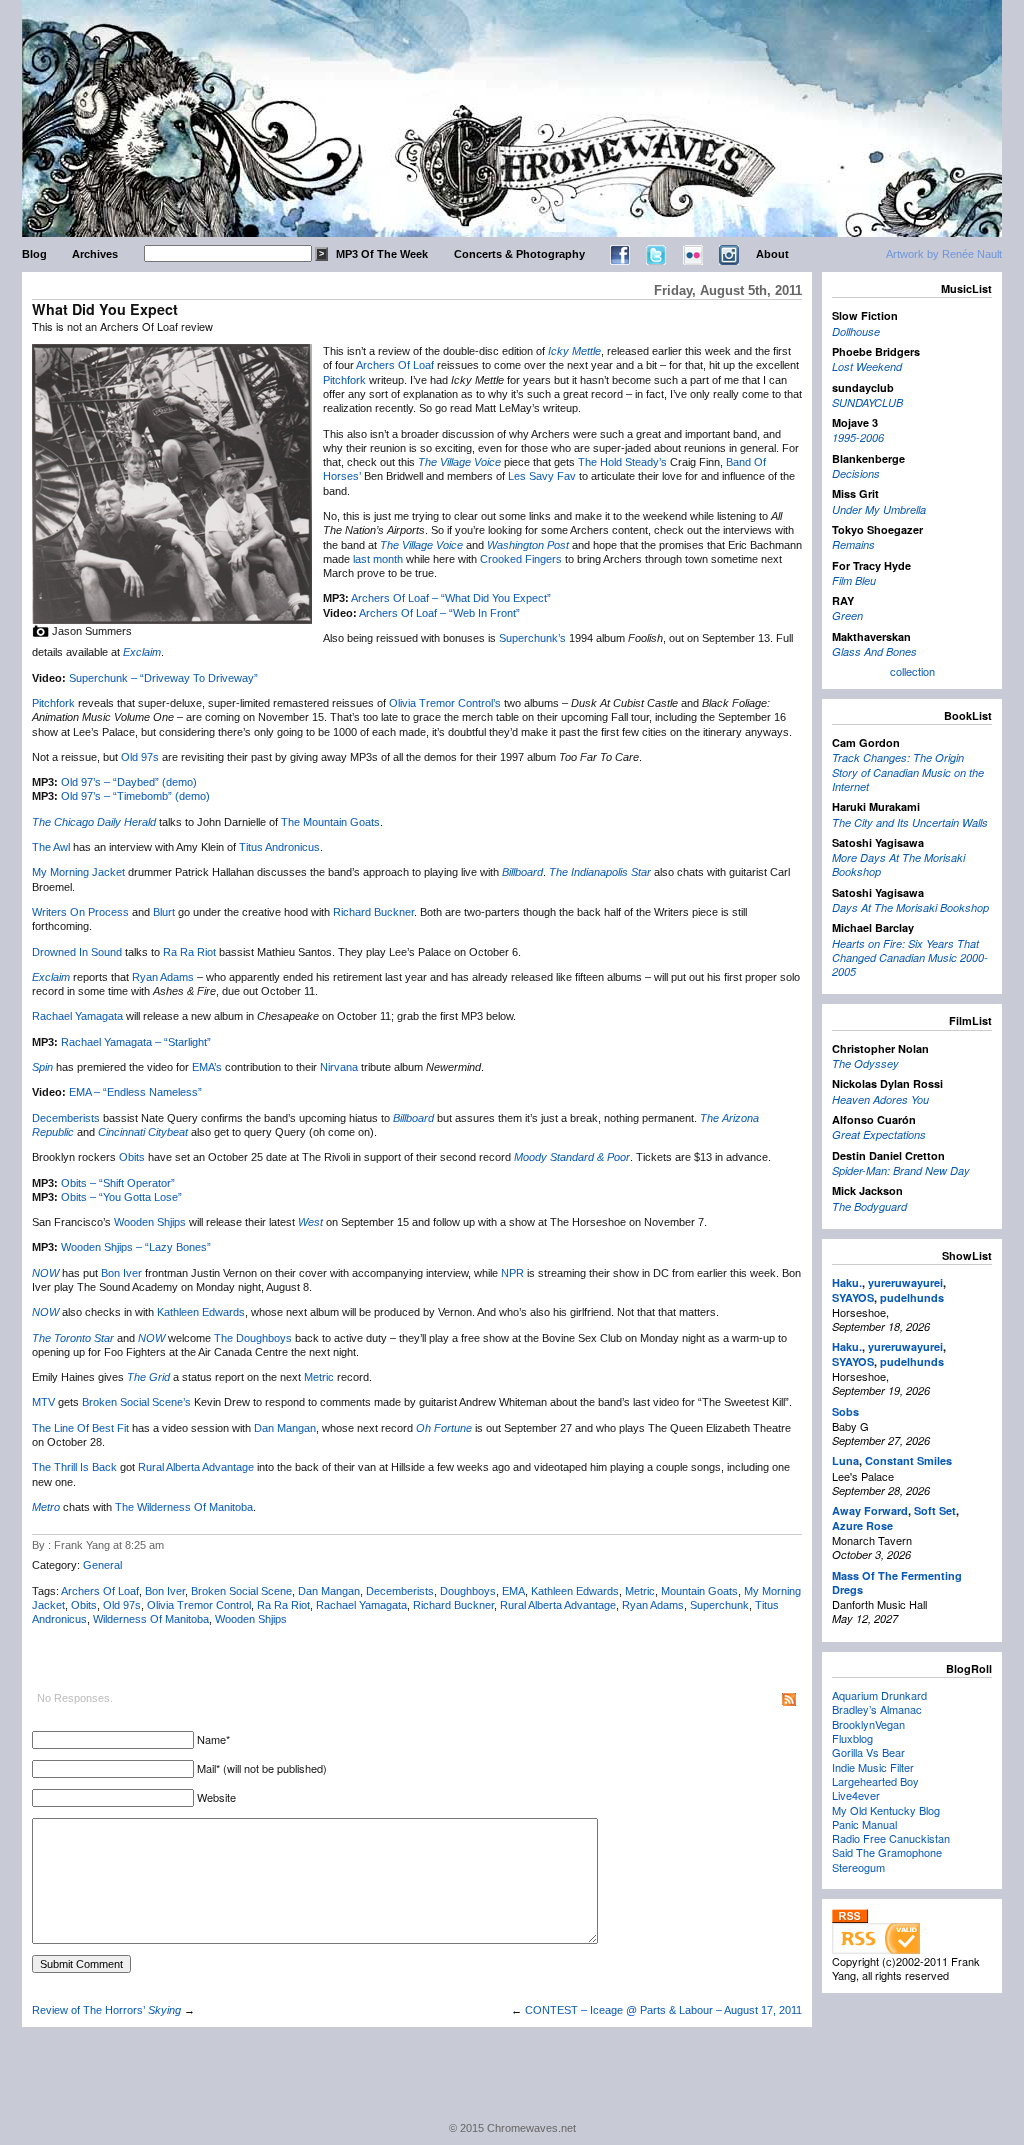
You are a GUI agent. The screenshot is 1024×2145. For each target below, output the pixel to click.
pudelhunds (912, 1297)
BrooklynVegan (868, 1724)
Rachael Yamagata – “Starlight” (136, 1042)
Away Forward (870, 1510)
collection (912, 671)
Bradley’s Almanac (877, 1709)
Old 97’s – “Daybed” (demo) (129, 782)
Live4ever (856, 1795)
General (102, 1565)
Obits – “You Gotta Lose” (121, 1197)
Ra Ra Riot (189, 952)
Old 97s (140, 757)
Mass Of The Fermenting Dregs (897, 1582)
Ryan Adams (163, 977)
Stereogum (858, 1867)
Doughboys (468, 1591)
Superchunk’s (532, 638)
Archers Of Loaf (395, 365)
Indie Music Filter (873, 1767)
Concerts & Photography (519, 254)
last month (378, 559)
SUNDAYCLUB (867, 402)
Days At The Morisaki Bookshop (910, 907)
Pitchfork (344, 380)
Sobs (845, 1411)
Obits (132, 1157)
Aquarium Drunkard (879, 1695)
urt (168, 912)
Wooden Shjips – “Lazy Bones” (136, 1247)
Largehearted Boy (875, 1781)
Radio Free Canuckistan (891, 1838)
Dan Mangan (285, 1428)
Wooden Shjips (150, 1222)
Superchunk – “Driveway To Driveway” (163, 678)
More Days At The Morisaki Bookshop (898, 864)
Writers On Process (80, 912)
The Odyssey (865, 1063)
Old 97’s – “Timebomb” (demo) (135, 796)
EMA (513, 1591)
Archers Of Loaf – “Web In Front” (439, 613)
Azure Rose (862, 1525)
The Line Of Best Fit (80, 1428)
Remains (853, 544)
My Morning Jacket (78, 872)
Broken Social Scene (241, 1591)
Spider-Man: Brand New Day (901, 1170)
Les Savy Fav (542, 476)
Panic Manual (864, 1824)
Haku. (847, 1282)
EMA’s (207, 1067)
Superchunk (719, 1605)
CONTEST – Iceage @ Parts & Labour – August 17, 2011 (663, 2010)
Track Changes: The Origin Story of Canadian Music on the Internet (908, 772)
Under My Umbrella (879, 509)
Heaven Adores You (880, 1099)
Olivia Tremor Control (199, 1605)
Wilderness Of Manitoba (151, 1619)
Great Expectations (879, 1134)
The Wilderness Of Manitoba (184, 1507)
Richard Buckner (373, 912)
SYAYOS (853, 1297)
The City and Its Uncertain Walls (910, 822)
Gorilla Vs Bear (868, 1752)
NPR (512, 1273)
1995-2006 (858, 437)
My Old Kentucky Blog (886, 1810)
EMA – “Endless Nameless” (135, 1092)
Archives (95, 254)
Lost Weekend (867, 366)
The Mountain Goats (330, 822)
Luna (845, 1460)
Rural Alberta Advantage (196, 1467)
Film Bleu (854, 580)
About (772, 254)
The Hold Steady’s (622, 462)
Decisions (856, 473)
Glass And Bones (874, 651)
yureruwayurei (905, 1282)
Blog (34, 254)
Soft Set (935, 1510)
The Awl (51, 847)
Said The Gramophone (887, 1852)
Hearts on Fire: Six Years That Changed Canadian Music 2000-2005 (910, 958)
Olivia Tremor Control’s (445, 703)
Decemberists (66, 1118)
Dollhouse (856, 331)
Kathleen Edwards (201, 1312)
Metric (319, 1377)
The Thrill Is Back (74, 1467)
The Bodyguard (869, 1206)
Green (847, 615)
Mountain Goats (699, 1591)
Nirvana (339, 1067)
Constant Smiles (908, 1460)
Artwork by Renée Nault (944, 254)
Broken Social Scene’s (136, 1402)
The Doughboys (253, 1338)
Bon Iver (121, 1273)
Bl (157, 912)
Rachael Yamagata (77, 1016)
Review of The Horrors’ (106, 2010)
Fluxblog (852, 1738)
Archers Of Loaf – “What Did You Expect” (451, 598)
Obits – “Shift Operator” (118, 1183)
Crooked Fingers (521, 559)
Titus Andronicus (279, 847)
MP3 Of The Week (382, 254)
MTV (43, 1402)
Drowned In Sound (77, 952)
